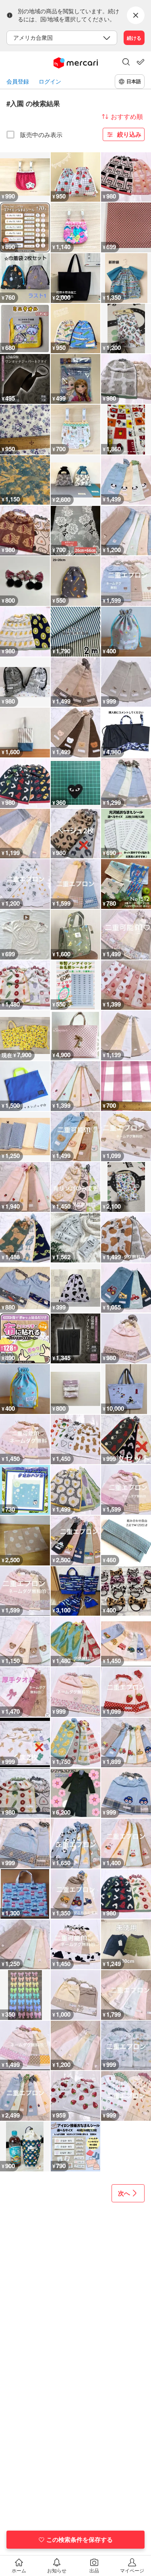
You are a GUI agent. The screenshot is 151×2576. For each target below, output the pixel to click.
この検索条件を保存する (80, 2539)
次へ (124, 2193)
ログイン (50, 81)
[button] (126, 63)
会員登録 (18, 81)
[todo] (141, 62)
